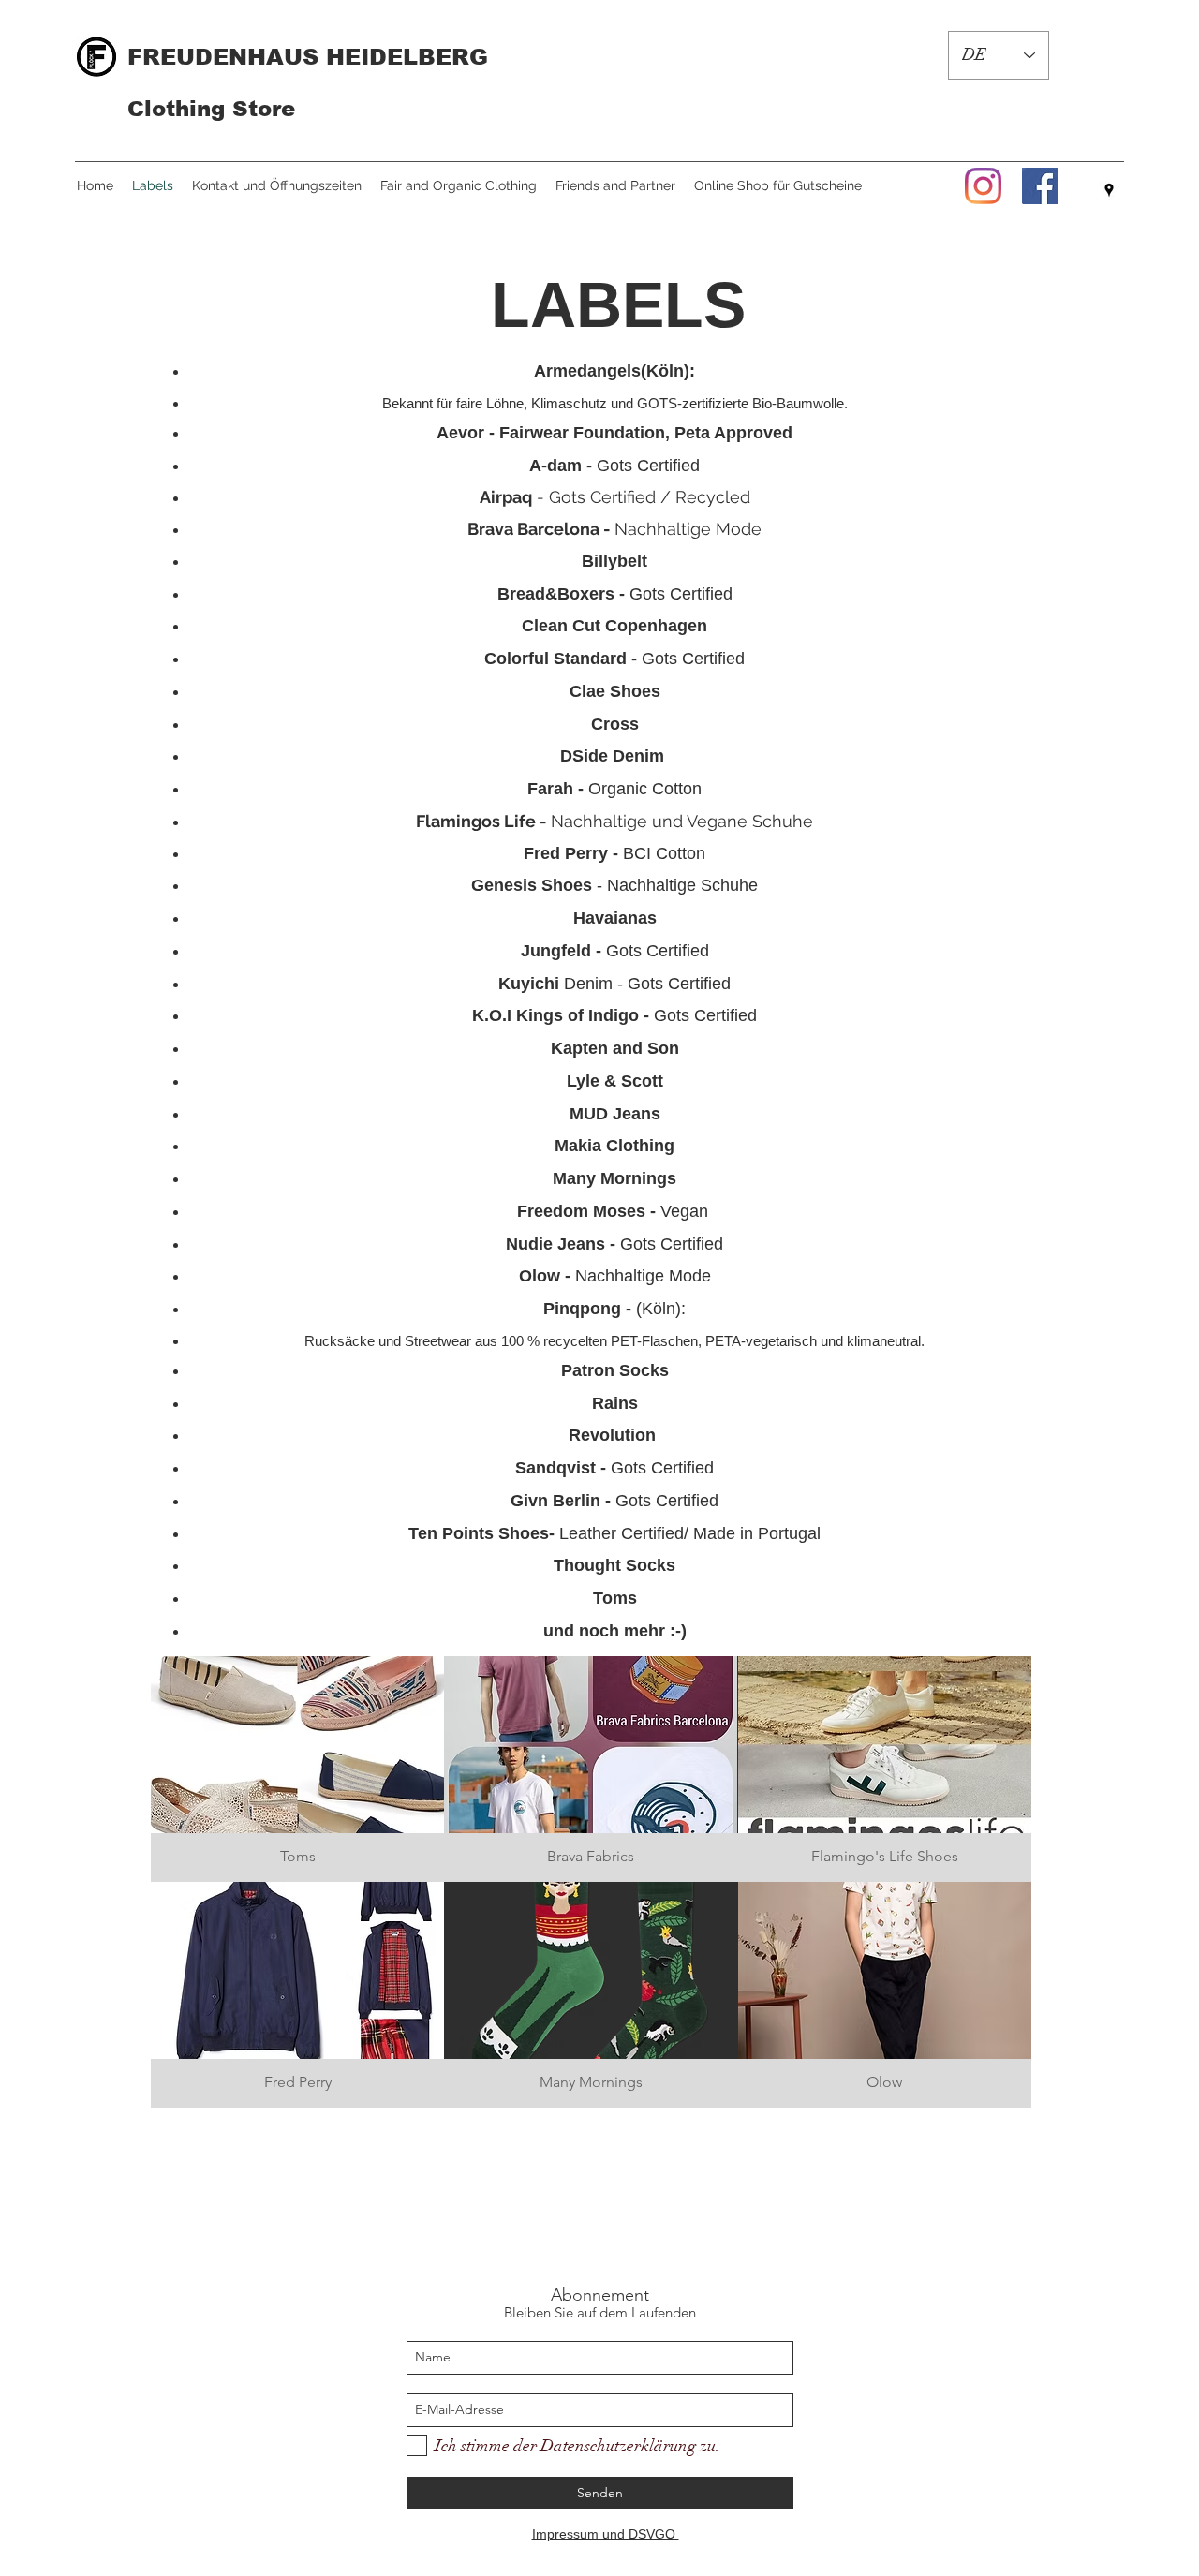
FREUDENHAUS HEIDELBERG (308, 57)
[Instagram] (983, 186)
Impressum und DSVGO (606, 2534)
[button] (297, 1769)
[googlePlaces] (1109, 190)
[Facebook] (1040, 186)
